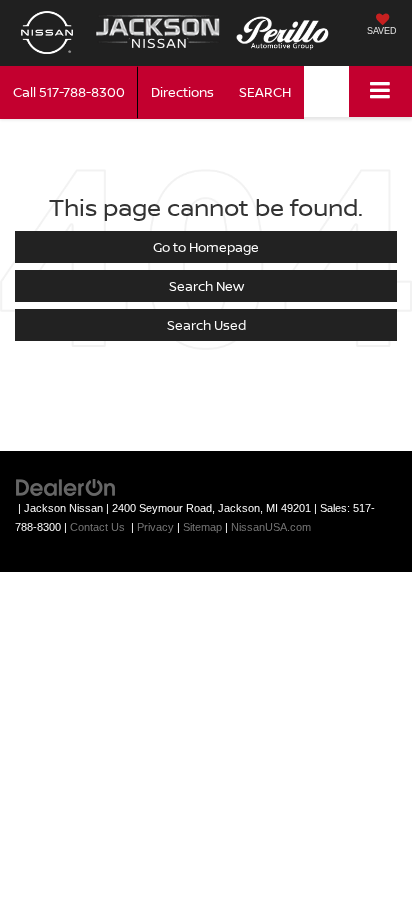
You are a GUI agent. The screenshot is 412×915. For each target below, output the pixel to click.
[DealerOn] (66, 486)
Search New (206, 286)
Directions (182, 92)
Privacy (155, 527)
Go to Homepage (206, 247)
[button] (69, 92)
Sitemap (202, 527)
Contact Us (97, 527)
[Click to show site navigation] (380, 91)
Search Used (206, 325)
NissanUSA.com (271, 527)
